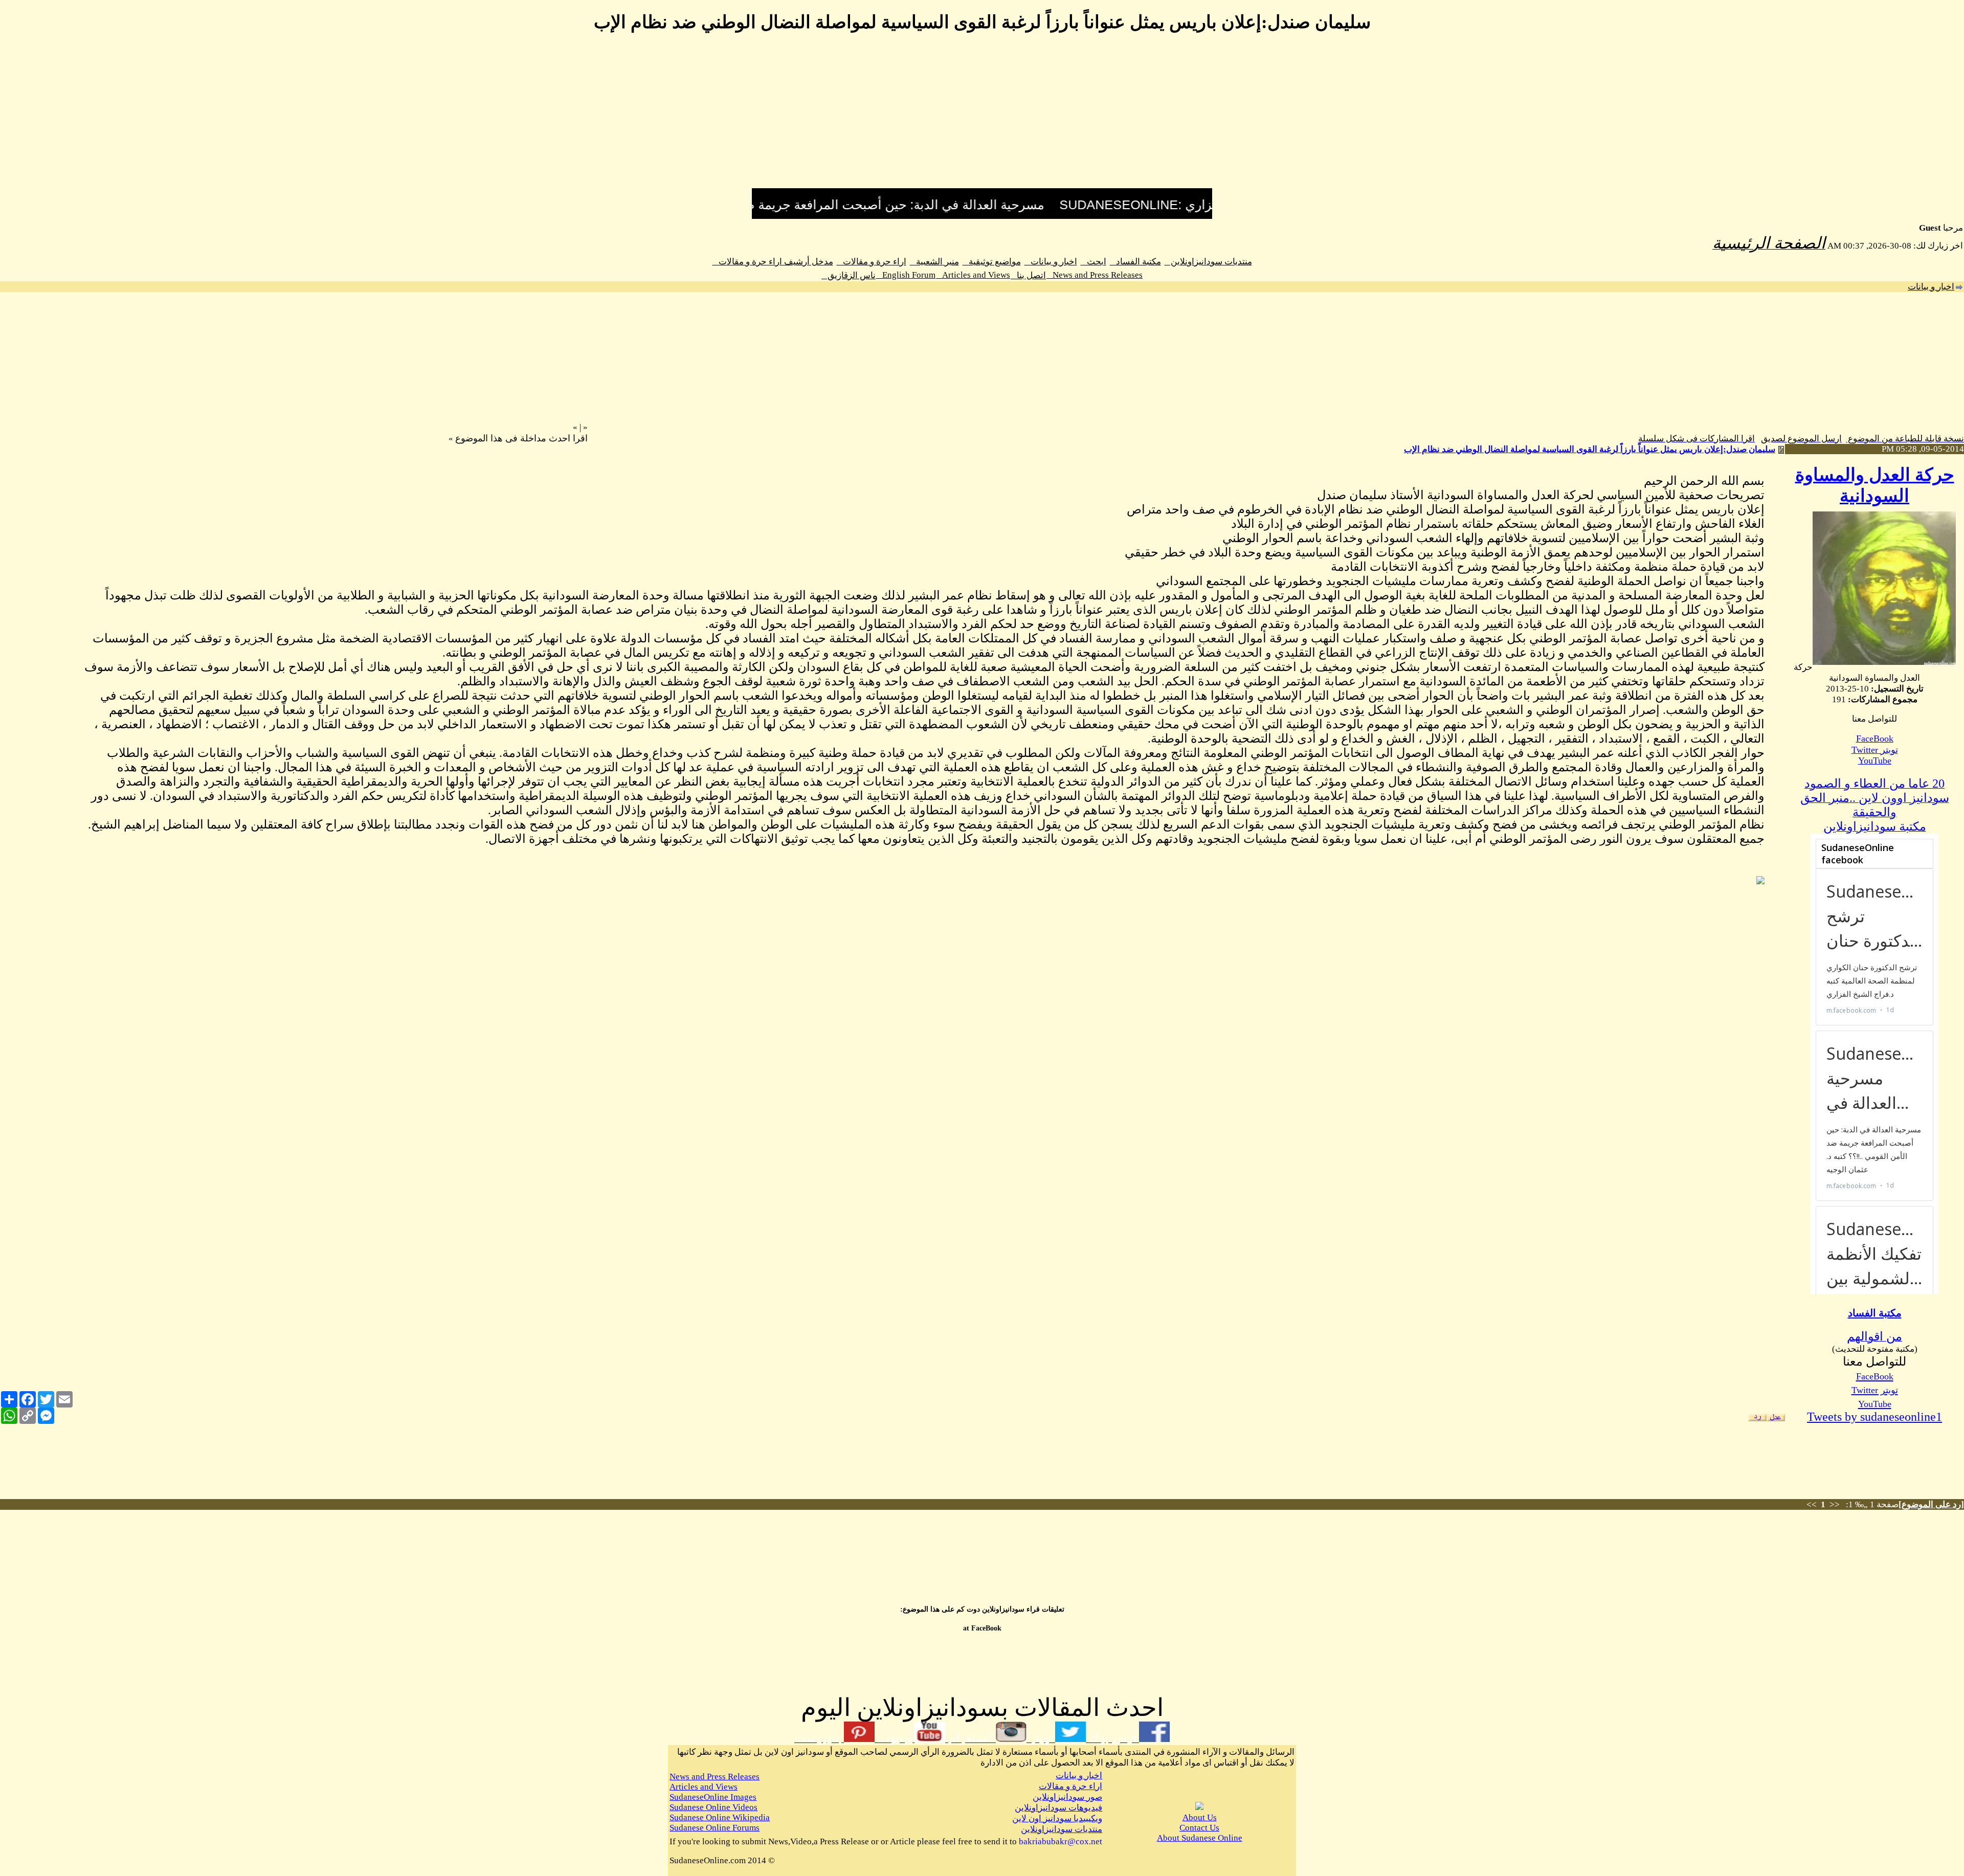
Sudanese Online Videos (713, 1807)
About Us (1200, 1817)
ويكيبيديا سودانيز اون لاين (1057, 1818)
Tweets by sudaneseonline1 (1874, 1417)
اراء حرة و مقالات (872, 262)
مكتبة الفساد (1135, 262)
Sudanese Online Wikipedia (720, 1817)
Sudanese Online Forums (715, 1828)
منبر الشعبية (934, 262)
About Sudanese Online (1200, 1838)
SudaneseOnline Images (713, 1797)
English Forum (906, 275)
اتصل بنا (1028, 275)
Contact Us (1199, 1828)
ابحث (1093, 262)
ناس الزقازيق (849, 275)
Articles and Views (973, 275)
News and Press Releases (1095, 275)
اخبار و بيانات (1051, 262)
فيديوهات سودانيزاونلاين (1058, 1808)
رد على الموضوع (1931, 1504)
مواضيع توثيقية (992, 262)
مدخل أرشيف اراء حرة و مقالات (773, 262)
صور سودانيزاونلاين (1067, 1797)
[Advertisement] (982, 117)
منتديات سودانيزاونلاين (1208, 262)
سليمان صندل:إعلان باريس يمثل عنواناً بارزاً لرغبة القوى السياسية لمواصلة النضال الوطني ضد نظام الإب (1590, 449)
